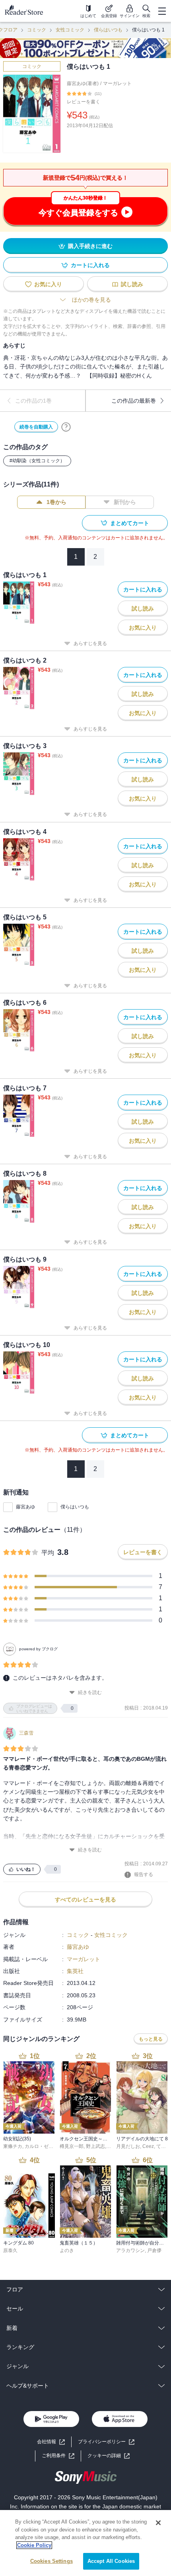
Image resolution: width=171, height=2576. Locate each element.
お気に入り (48, 284)
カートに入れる (90, 265)
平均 (48, 1553)
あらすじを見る (90, 644)
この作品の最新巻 (134, 401)
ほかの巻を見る (91, 300)
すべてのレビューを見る (85, 1900)
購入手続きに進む (90, 246)
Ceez (148, 2146)
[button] (109, 2456)
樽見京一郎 (72, 2146)
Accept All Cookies (111, 2561)
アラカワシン (130, 2250)
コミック (37, 30)
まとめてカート (130, 523)
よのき (67, 2250)
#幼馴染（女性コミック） (37, 461)
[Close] (158, 2523)
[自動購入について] (66, 427)
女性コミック (70, 30)
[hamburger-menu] (162, 11)
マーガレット (117, 83)
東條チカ (13, 2146)
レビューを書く (84, 102)
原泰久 (10, 2250)
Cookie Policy (34, 2545)
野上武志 (95, 2146)
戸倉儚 (154, 2250)
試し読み (132, 284)
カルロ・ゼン (39, 2146)
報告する (144, 1874)
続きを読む (90, 1692)
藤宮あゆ (25, 1507)
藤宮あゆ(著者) (83, 83)
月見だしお (128, 2146)
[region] (85, 2543)
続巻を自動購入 (36, 427)
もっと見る (151, 2039)
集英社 (75, 1971)
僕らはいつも (108, 30)
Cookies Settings (51, 2561)
